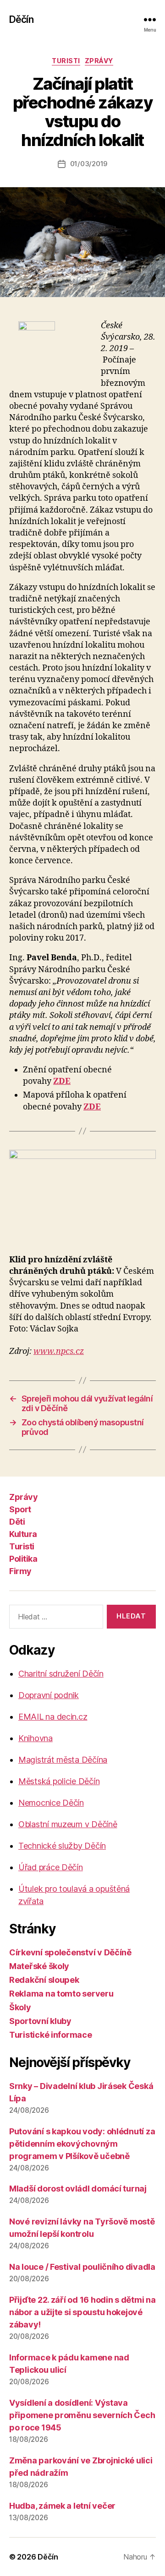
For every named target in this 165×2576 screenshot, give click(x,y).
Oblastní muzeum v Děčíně (68, 1824)
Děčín (21, 19)
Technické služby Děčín (62, 1846)
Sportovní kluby (40, 2021)
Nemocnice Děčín (51, 1803)
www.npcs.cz (59, 1351)
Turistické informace (51, 2035)
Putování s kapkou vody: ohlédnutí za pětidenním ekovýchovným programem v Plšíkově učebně (82, 2144)
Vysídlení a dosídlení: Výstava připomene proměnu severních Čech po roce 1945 (82, 2415)
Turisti (66, 61)
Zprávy (99, 61)
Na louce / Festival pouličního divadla (82, 2267)
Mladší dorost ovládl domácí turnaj (78, 2189)
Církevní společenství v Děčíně (70, 1952)
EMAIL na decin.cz (53, 1717)
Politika (23, 1559)
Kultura (23, 1534)
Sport (20, 1509)
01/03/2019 (89, 164)
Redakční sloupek (44, 1980)
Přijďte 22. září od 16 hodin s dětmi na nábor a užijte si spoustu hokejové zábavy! (82, 2312)
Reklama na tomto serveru (61, 1994)
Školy (20, 2007)
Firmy (20, 1571)
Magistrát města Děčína (63, 1760)
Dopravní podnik (49, 1695)
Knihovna (36, 1738)
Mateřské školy (39, 1966)
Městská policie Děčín (59, 1781)
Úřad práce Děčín (51, 1867)
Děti (17, 1522)
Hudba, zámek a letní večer (62, 2506)
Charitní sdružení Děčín (61, 1674)
